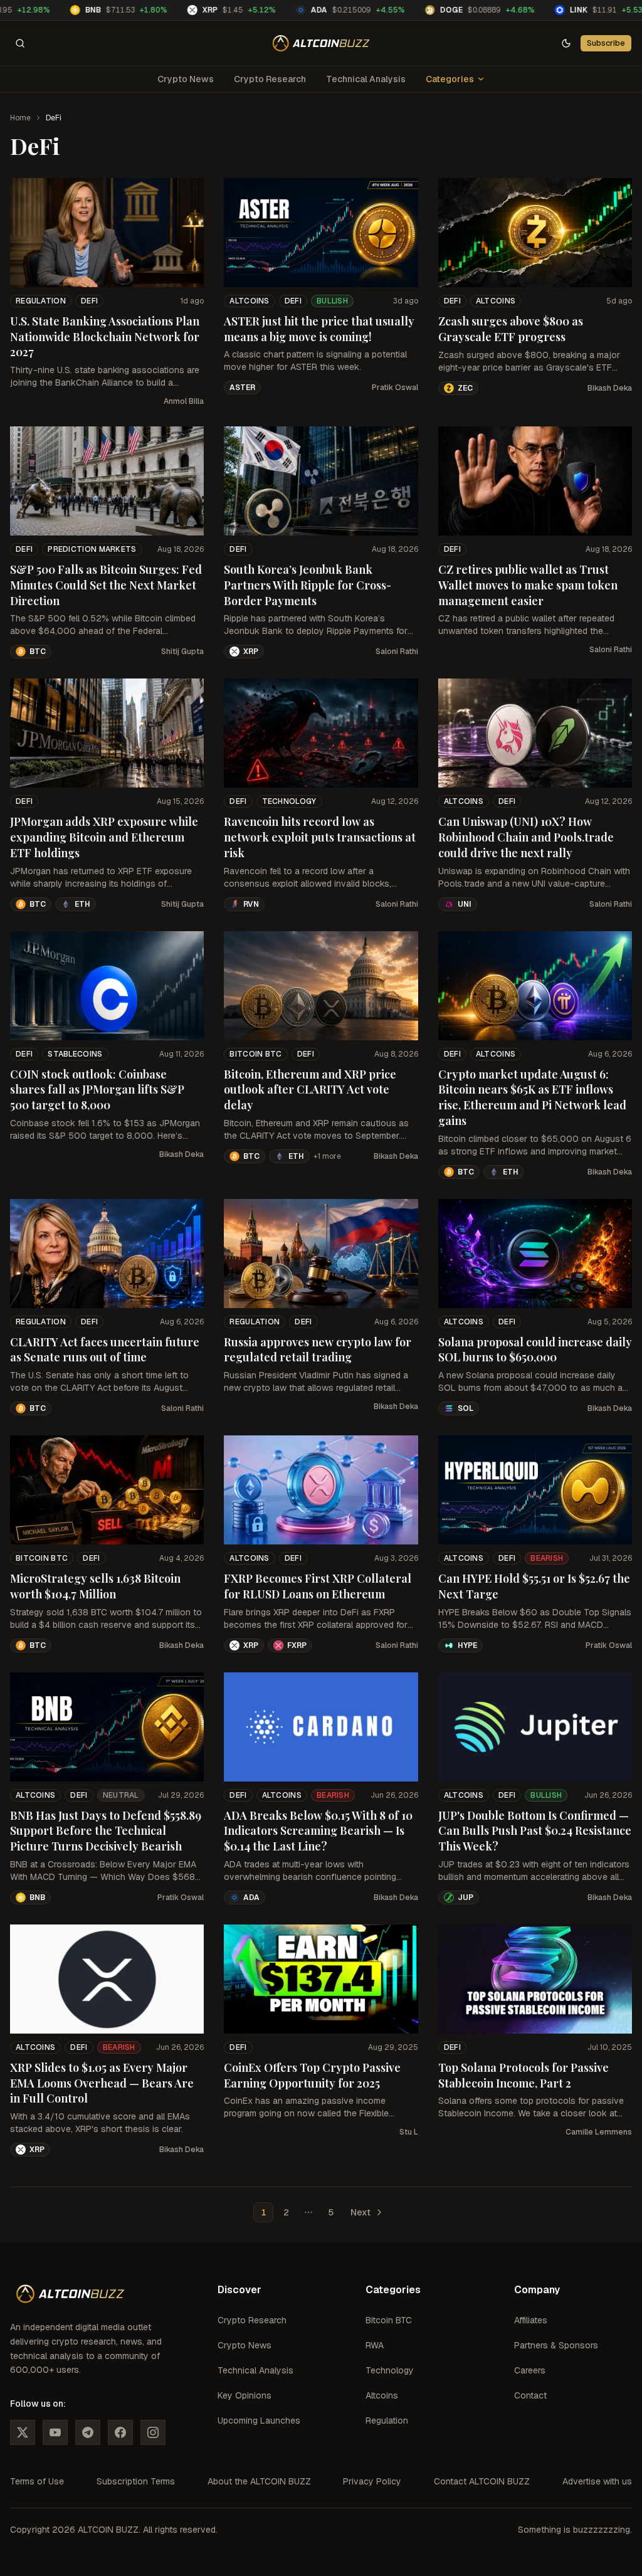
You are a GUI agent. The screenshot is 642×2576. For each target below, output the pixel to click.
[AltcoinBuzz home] (321, 43)
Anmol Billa (184, 401)
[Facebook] (120, 2432)
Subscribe (606, 43)
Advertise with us (597, 2481)
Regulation (41, 301)
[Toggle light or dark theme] (566, 43)
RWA (375, 2345)
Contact (530, 2395)
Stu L (409, 2132)
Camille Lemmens (599, 2132)
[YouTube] (55, 2432)
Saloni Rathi (397, 652)
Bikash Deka (610, 388)
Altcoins (249, 301)
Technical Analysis (366, 79)
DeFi (89, 301)
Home (20, 118)
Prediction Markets (92, 549)
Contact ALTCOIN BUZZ (482, 2481)
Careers (530, 2370)
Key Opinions (245, 2395)
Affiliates (531, 2320)
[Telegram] (88, 2432)
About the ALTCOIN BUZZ (259, 2481)
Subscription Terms (136, 2481)
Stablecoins (75, 1054)
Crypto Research (270, 79)
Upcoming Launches (259, 2420)
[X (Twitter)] (23, 2432)
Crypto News (186, 79)
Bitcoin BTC (255, 1054)
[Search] (20, 43)
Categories (450, 79)
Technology (289, 801)
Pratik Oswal (395, 388)
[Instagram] (153, 2432)
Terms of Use (37, 2481)
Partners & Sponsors (556, 2345)
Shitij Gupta (182, 652)
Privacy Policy (372, 2481)
